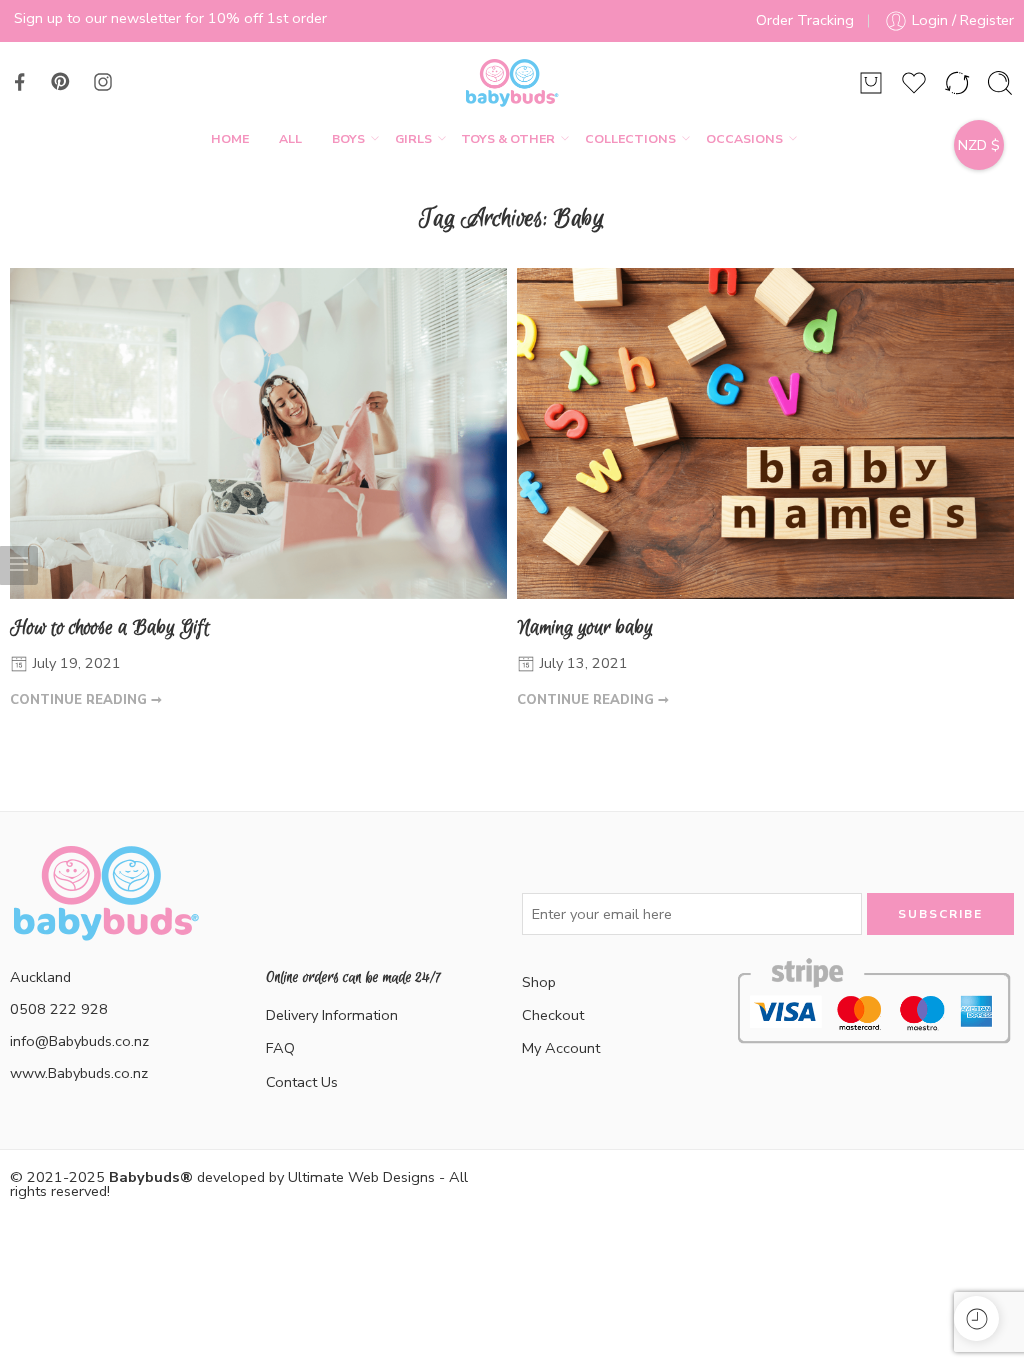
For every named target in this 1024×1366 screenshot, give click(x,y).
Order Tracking (805, 20)
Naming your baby (585, 627)
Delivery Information (332, 1015)
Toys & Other (508, 138)
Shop (539, 982)
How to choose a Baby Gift (110, 627)
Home (230, 138)
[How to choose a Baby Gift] (258, 433)
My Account (561, 1048)
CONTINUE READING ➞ (86, 700)
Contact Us (302, 1082)
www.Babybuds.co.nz (79, 1073)
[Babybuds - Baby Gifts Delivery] (511, 83)
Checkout (553, 1015)
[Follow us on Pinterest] (61, 82)
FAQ (280, 1048)
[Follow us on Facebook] (20, 82)
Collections (630, 138)
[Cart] (871, 83)
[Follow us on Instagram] (103, 82)
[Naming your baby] (765, 433)
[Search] (1000, 83)
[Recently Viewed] (976, 1318)
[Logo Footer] (105, 917)
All (290, 138)
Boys (348, 138)
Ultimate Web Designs (361, 1177)
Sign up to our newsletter (97, 18)
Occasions (744, 138)
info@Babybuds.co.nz (79, 1041)
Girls (413, 138)
